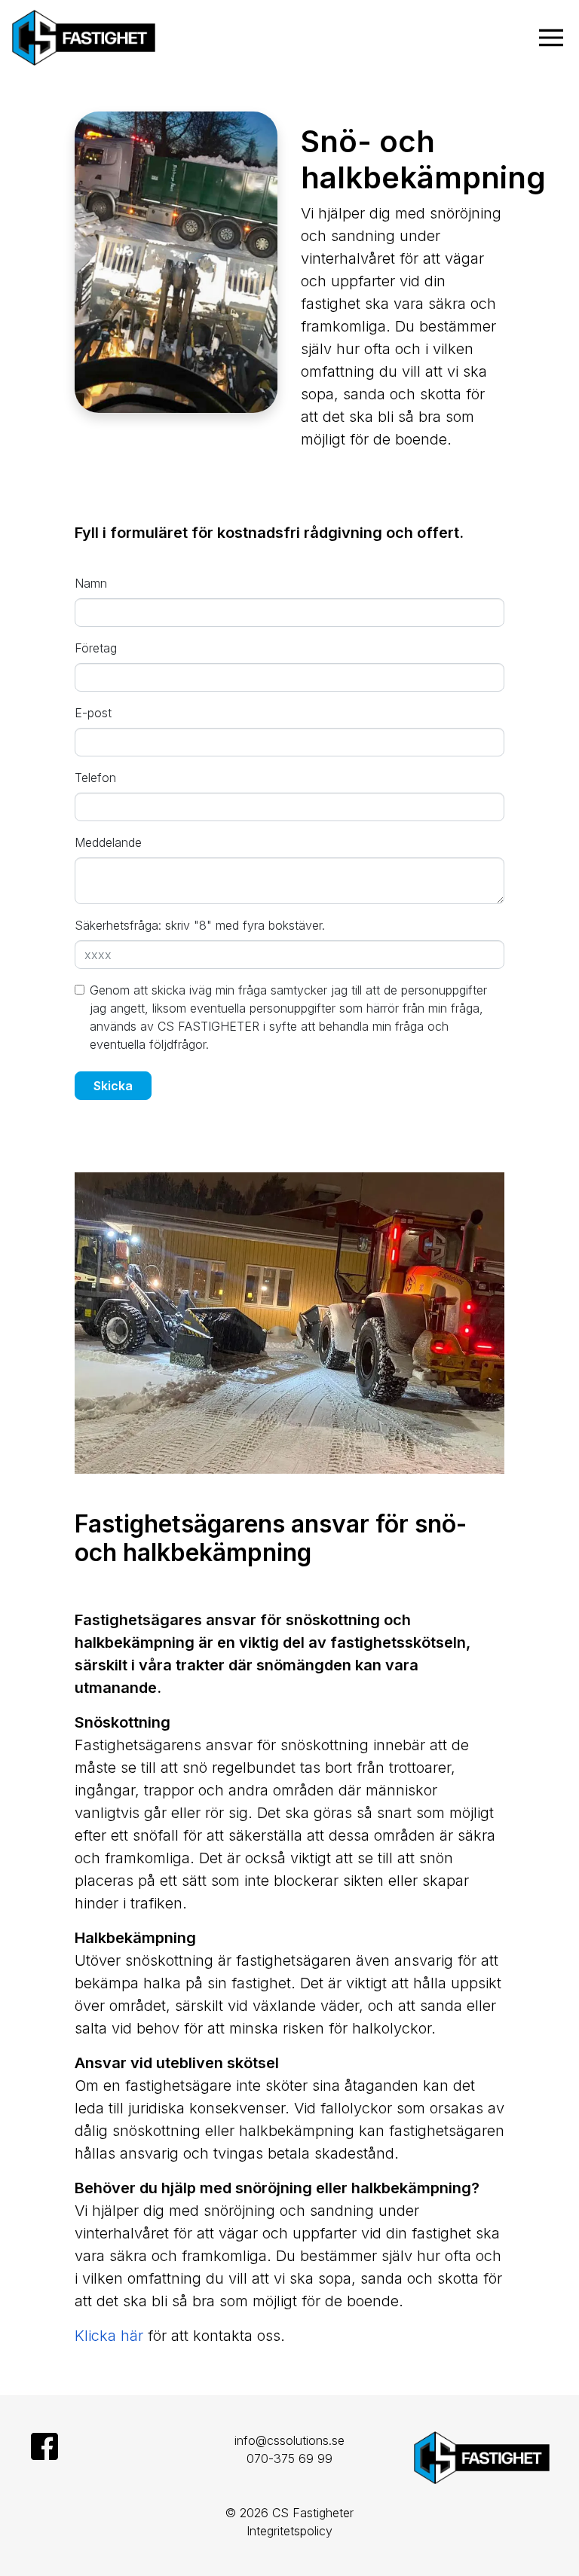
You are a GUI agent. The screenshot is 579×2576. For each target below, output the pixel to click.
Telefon (95, 778)
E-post (93, 713)
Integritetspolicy (289, 2531)
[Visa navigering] (554, 38)
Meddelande (108, 842)
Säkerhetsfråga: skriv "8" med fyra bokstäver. (200, 925)
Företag (96, 648)
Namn (91, 583)
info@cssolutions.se (289, 2440)
